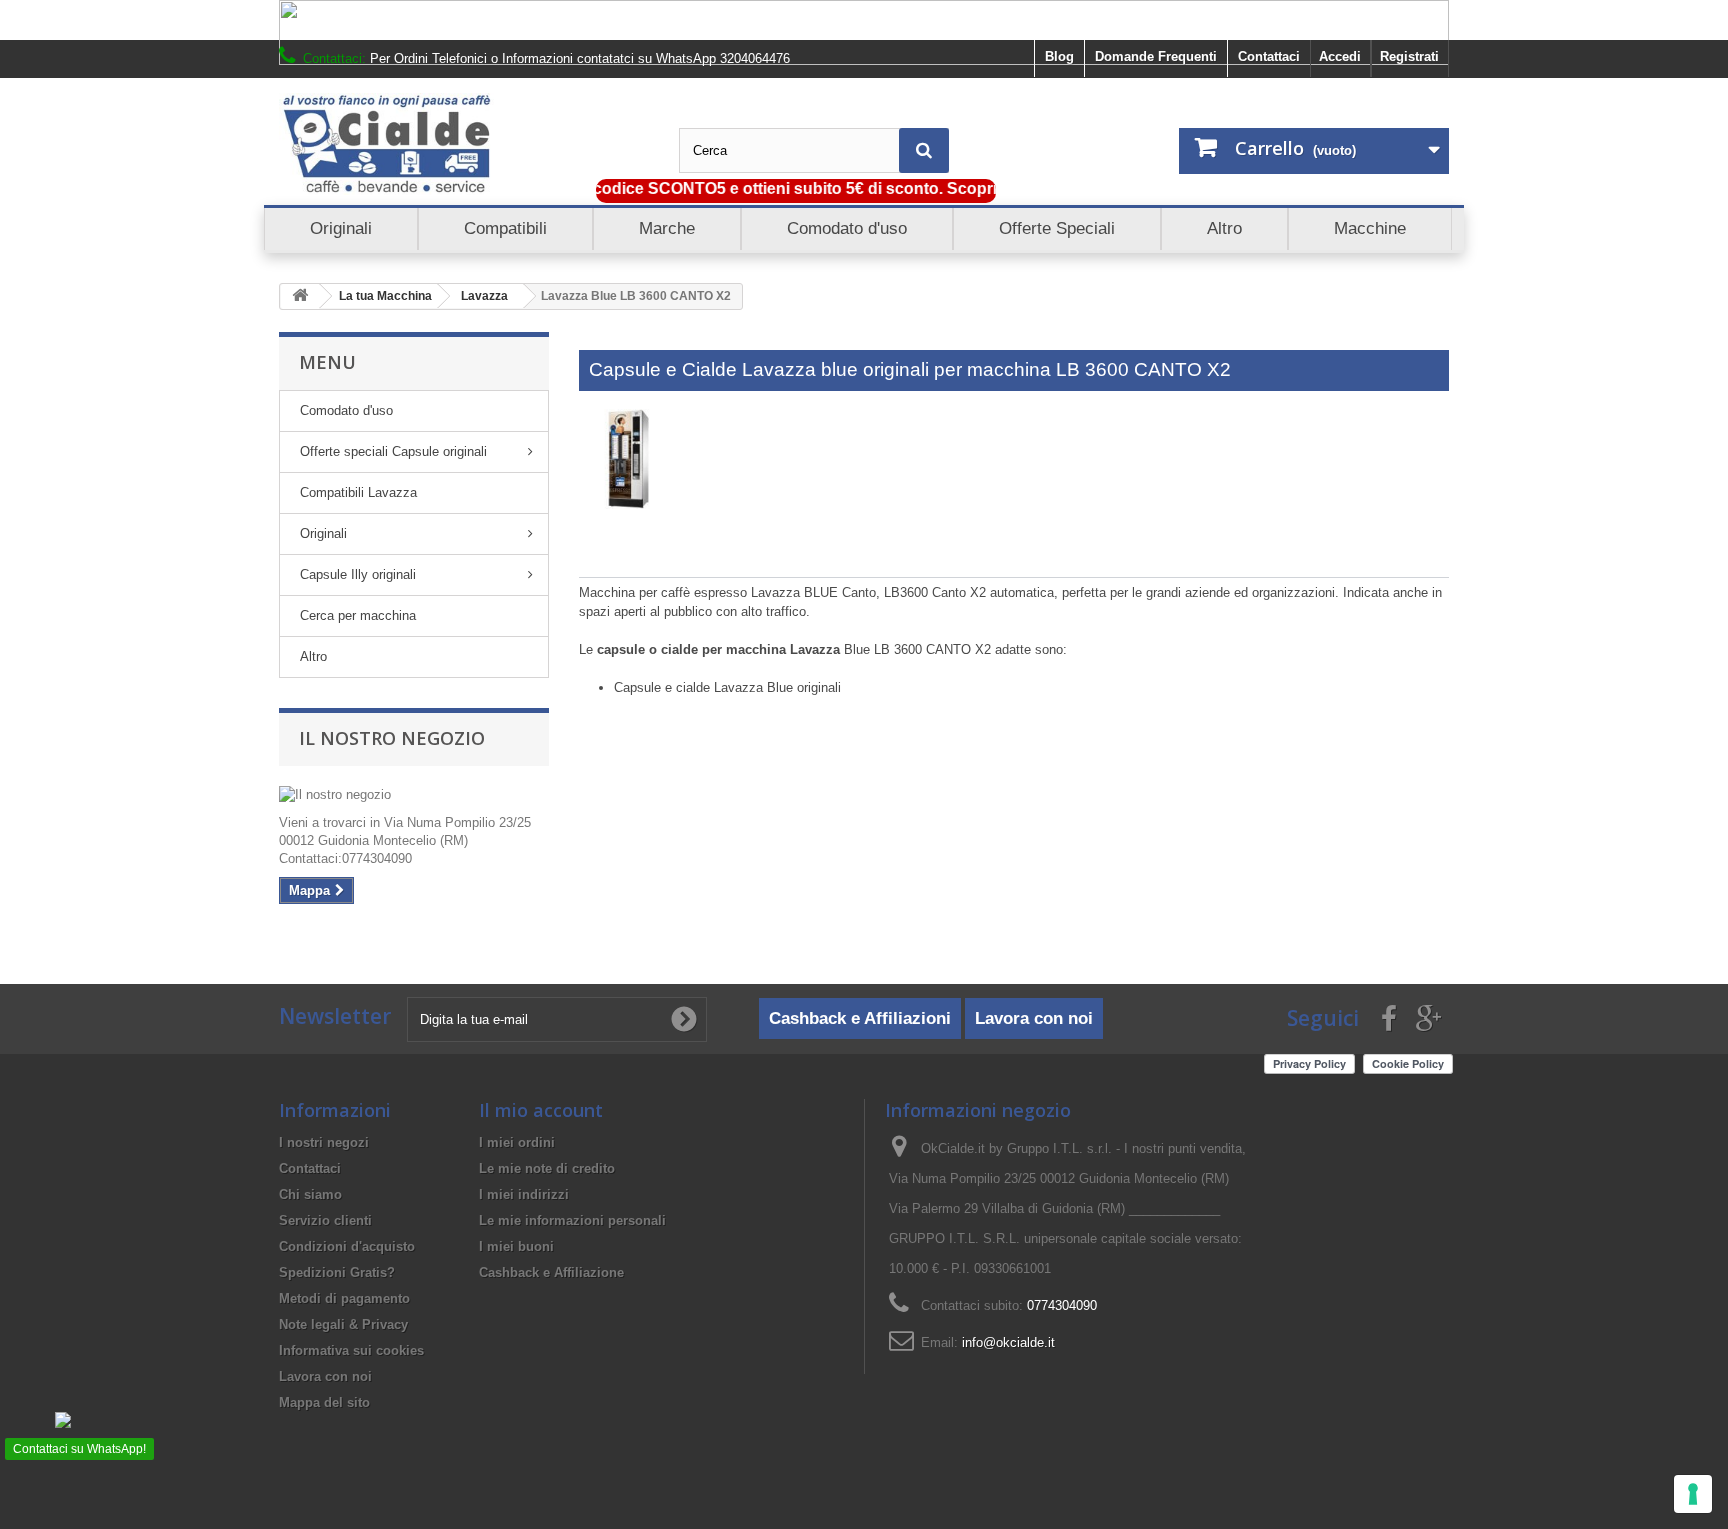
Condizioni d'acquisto (347, 1246)
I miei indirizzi (524, 1194)
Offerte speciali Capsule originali (393, 451)
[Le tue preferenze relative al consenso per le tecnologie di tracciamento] (1693, 1494)
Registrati (1409, 56)
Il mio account (541, 1110)
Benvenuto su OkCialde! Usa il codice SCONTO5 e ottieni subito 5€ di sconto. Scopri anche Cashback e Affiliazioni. (768, 188)
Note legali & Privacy (343, 1324)
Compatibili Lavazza (358, 492)
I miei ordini (517, 1142)
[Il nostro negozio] (414, 795)
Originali (323, 533)
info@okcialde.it (1008, 1342)
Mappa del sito (324, 1402)
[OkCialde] (464, 144)
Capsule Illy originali (358, 574)
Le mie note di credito (547, 1168)
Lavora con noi (1034, 1018)
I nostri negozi (324, 1142)
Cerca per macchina (358, 615)
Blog (1059, 56)
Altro (313, 656)
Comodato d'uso (346, 410)
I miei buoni (516, 1246)
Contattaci (1269, 56)
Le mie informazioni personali (572, 1220)
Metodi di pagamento (344, 1298)
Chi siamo (310, 1194)
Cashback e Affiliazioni (860, 1018)
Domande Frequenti (1156, 56)
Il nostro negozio (392, 738)
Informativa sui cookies (351, 1350)
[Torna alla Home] (300, 296)
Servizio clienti (325, 1220)
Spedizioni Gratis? (337, 1272)
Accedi (1340, 56)
